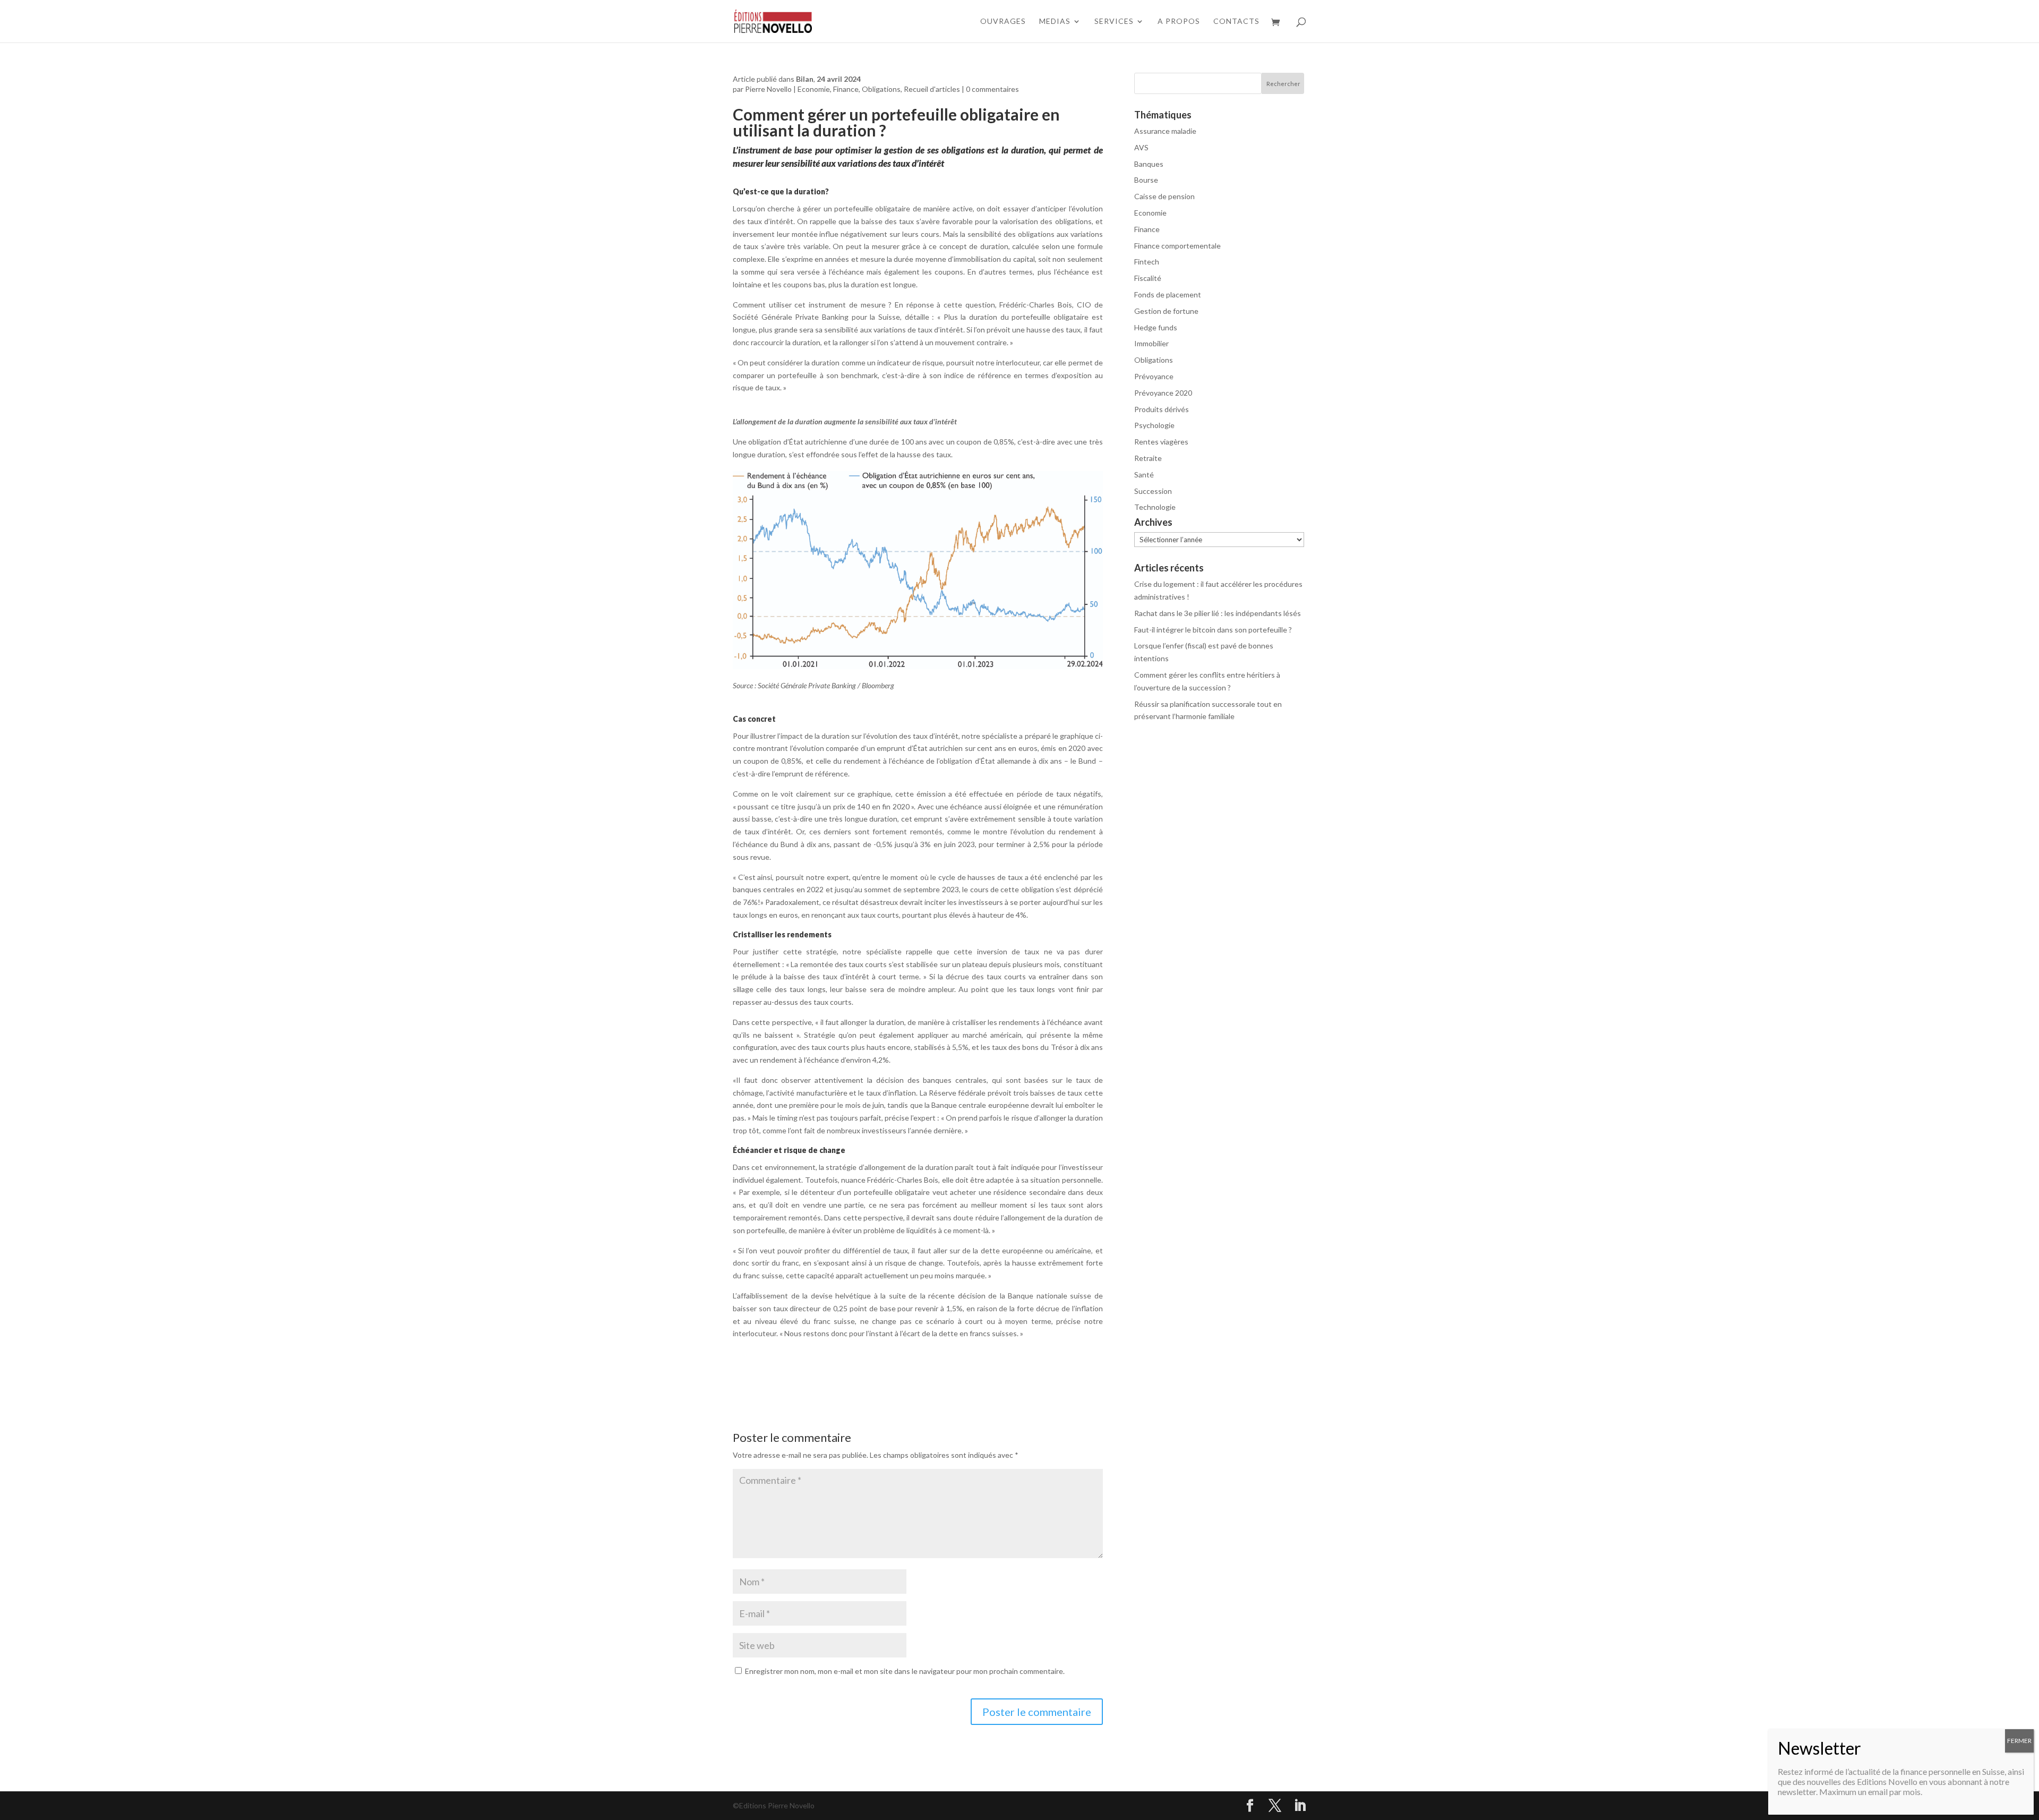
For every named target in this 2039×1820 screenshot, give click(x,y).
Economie (814, 89)
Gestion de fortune (1166, 311)
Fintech (1147, 262)
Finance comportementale (1177, 246)
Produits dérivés (1162, 409)
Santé (1144, 475)
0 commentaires (992, 89)
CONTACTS (1236, 22)
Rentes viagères (1161, 442)
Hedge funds (1156, 327)
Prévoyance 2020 (1163, 393)
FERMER (2019, 1741)
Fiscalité (1148, 278)
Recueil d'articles (932, 89)
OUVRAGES (1003, 22)
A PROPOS (1179, 22)
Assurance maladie (1165, 131)
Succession (1153, 491)
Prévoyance (1154, 376)
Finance (846, 89)
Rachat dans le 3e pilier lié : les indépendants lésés (1218, 613)
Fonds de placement (1168, 294)
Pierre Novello (768, 89)
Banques (1149, 164)
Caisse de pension (1164, 196)
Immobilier (1151, 343)
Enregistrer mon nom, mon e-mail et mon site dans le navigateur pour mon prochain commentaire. (905, 1671)
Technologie (1155, 507)
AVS (1141, 147)
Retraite (1148, 458)
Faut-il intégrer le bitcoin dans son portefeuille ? (1213, 630)
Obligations (881, 89)
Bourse (1146, 180)
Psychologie (1154, 425)
